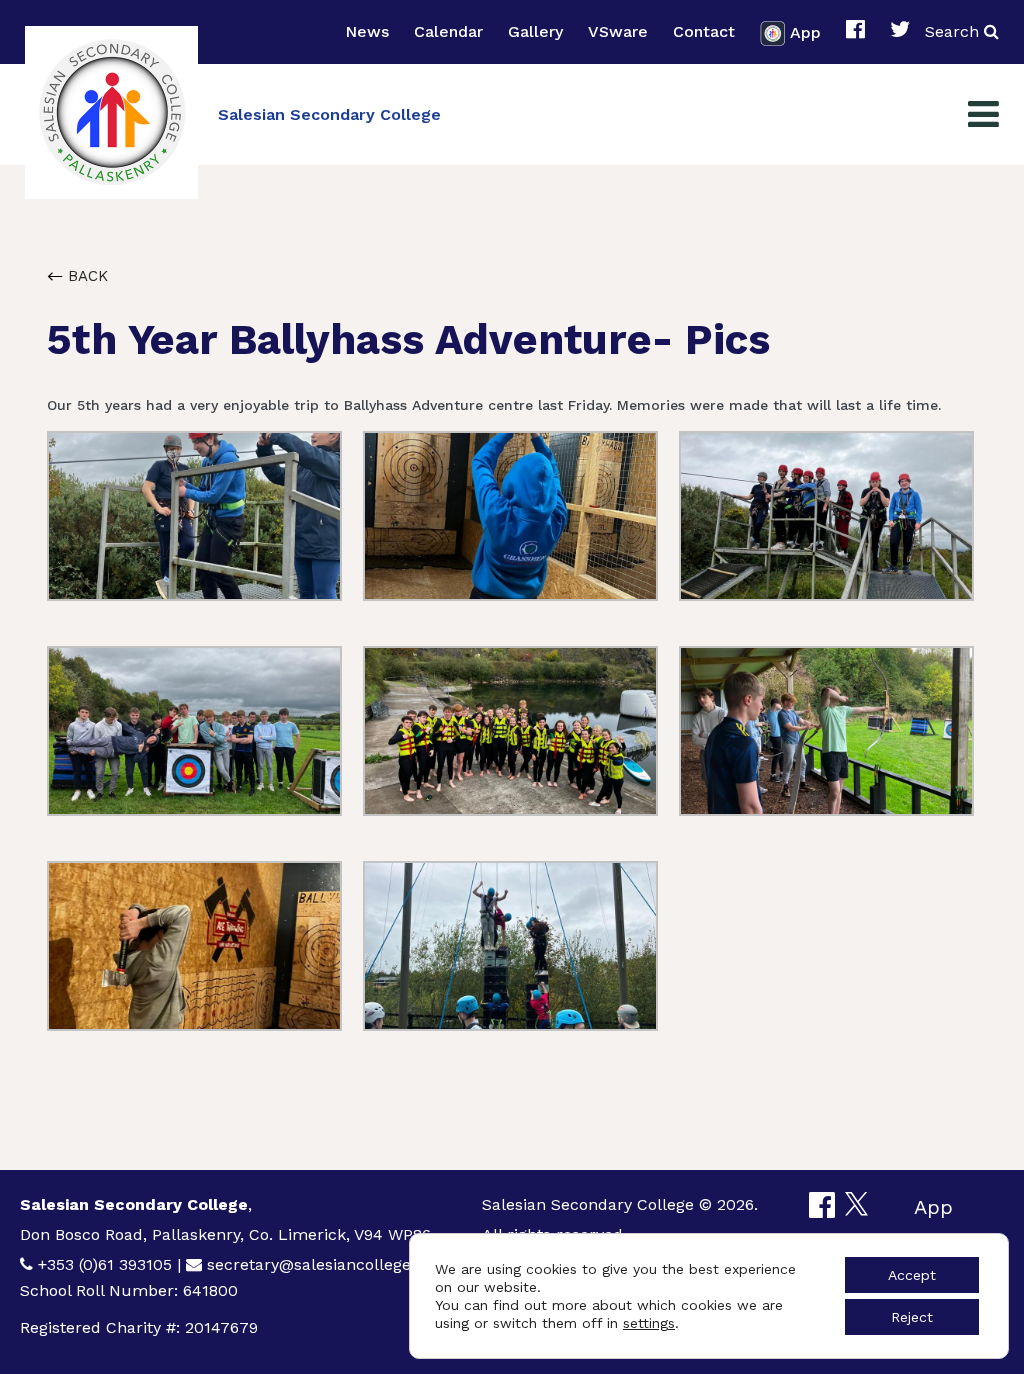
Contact (704, 31)
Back (85, 276)
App (805, 31)
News (367, 31)
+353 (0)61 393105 (105, 1264)
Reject (912, 1317)
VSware (618, 31)
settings (649, 1323)
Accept (912, 1275)
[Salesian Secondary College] (111, 112)
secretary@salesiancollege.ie (317, 1264)
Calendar (448, 31)
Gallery (535, 31)
